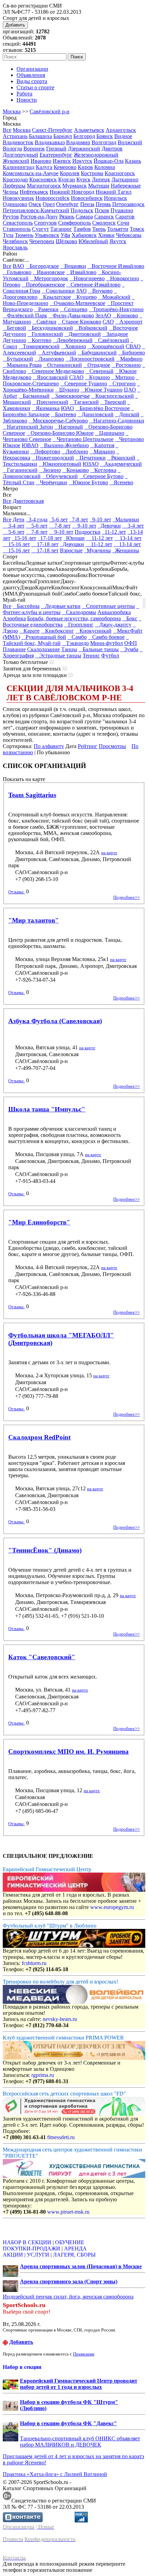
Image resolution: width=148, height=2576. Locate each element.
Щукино (67, 390)
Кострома (92, 173)
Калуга (44, 167)
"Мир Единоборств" (39, 1222)
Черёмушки (51, 482)
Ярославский (50, 377)
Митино (123, 377)
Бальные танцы (99, 649)
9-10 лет (100, 519)
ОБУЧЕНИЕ (70, 2242)
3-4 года (37, 519)
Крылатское (55, 297)
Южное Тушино (102, 390)
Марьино (102, 451)
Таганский (84, 402)
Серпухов (45, 223)
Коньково (76, 470)
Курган (67, 179)
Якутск (118, 241)
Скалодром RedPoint (39, 1437)
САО (108, 322)
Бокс (130, 618)
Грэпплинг (79, 625)
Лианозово (49, 359)
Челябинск (15, 241)
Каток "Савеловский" (42, 1657)
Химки (106, 235)
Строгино (122, 383)
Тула (8, 235)
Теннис (91, 656)
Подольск (82, 210)
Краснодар (15, 179)
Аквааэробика (114, 612)
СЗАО (76, 377)
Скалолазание (44, 649)
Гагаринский (20, 470)
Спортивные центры (108, 606)
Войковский (91, 328)
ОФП (131, 643)
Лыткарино (125, 179)
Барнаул (63, 136)
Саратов (125, 217)
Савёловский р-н (50, 111)
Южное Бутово (88, 482)
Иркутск (82, 161)
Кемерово (65, 167)
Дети (19, 519)
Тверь (99, 229)
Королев (70, 173)
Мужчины (97, 550)
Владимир (78, 142)
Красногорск (120, 173)
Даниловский (96, 414)
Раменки (46, 309)
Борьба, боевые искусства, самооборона (74, 618)
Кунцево (84, 297)
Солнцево (74, 309)
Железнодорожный (96, 155)
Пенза (87, 204)
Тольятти (118, 229)
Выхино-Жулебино (64, 445)
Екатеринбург (56, 155)
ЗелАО (103, 315)
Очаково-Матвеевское (77, 303)
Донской (127, 414)
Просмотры (112, 746)
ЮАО (67, 408)
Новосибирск (87, 198)
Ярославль (15, 247)
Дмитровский (83, 334)
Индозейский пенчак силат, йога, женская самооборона (68, 2297)
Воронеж (34, 149)
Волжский (130, 142)
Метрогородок (49, 278)
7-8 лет (79, 519)
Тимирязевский (39, 346)
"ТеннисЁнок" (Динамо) (45, 1550)
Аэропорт (129, 322)
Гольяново (17, 272)
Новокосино (123, 278)
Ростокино (126, 365)
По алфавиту (49, 746)
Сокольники (58, 291)
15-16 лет (24, 538)
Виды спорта (32, 81)
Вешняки (73, 266)
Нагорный (69, 427)
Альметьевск (89, 130)
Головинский (45, 334)
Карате (29, 631)
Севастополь (18, 223)
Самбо (77, 637)
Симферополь (75, 223)
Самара (84, 217)
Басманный (34, 396)
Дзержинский (84, 149)
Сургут (40, 229)
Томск (137, 229)
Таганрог (61, 229)
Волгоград (104, 142)
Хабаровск (84, 235)
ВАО (18, 266)
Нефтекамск (34, 192)
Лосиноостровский (90, 359)
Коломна (105, 167)
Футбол (110, 656)
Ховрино (73, 346)
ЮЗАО (91, 464)
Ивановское (49, 272)
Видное (123, 136)
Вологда (12, 149)
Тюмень (24, 235)
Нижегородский (53, 458)
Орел (49, 204)
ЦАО (130, 390)
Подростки (88, 532)
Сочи (123, 223)
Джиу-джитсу (113, 625)
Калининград (19, 167)
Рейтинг (88, 746)
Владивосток (18, 142)
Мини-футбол (107, 643)
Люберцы (14, 186)
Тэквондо (75, 643)
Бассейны (26, 606)
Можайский (114, 297)
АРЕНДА (75, 2249)
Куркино (97, 377)
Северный (99, 371)
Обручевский (60, 476)
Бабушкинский (97, 353)
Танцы (69, 649)
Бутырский (18, 359)
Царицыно (110, 433)
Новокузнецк (18, 198)
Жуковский (16, 161)
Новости (27, 100)
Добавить (15, 25)
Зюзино (50, 470)
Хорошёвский (106, 346)
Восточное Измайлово (116, 266)
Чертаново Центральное (83, 439)
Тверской (113, 402)
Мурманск (75, 186)
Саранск (104, 217)
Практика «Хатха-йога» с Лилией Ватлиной (55, 2474)
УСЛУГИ (38, 2255)
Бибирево (131, 353)
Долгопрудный (20, 155)
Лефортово (45, 451)
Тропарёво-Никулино (116, 309)
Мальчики (126, 519)
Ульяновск (47, 235)
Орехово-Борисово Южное (60, 433)
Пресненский (50, 402)
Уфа (65, 235)
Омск (35, 204)
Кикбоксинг (57, 631)
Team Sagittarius (32, 795)
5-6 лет (58, 519)
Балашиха (40, 136)
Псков (102, 210)
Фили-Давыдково (71, 315)
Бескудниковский (50, 328)
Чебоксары (129, 235)
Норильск (115, 198)
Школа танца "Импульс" (47, 1109)
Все (7, 130)
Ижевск (62, 161)
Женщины (126, 550)
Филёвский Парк (25, 315)
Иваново (41, 161)
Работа (24, 94)
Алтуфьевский (57, 353)
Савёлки (44, 322)
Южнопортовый (60, 464)
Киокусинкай (93, 631)
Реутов (11, 217)
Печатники (91, 458)
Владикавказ (50, 142)
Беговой (14, 328)
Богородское (42, 266)
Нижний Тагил (114, 192)
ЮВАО (30, 445)
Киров (85, 167)
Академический (121, 464)
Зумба (129, 649)
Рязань (67, 217)
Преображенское (43, 285)
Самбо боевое (106, 637)
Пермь (103, 204)
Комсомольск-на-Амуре (31, 173)
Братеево (64, 414)
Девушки (72, 544)
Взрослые (71, 550)
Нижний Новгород (72, 192)
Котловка (103, 470)
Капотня (102, 445)
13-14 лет (128, 538)
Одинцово (15, 204)
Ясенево (121, 482)
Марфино (129, 359)
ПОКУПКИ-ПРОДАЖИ (31, 2249)
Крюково (125, 315)
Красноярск (43, 179)
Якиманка (46, 408)
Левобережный (73, 340)
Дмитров (112, 149)
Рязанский (121, 458)
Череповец (42, 241)
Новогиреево (87, 278)
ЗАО (81, 291)
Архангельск (121, 130)
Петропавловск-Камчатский (36, 210)
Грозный (56, 149)
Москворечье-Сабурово (58, 421)
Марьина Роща (22, 365)
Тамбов (82, 229)
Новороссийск (52, 198)
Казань (133, 161)
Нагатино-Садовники (117, 421)
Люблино (75, 451)
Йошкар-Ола (109, 161)
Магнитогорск (44, 186)
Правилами (84, 2354)
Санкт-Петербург (52, 130)
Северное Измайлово (93, 285)
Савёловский (112, 340)
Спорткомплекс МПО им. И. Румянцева (68, 1752)
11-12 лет (114, 532)
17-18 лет (50, 538)
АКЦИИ (13, 2255)
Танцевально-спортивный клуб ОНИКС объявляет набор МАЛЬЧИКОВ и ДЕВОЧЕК (80, 2442)
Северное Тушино (84, 383)
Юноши (74, 538)
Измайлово (81, 272)
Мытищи (99, 186)
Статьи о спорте (35, 87)
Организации (32, 69)
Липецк (101, 179)
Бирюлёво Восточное (103, 408)
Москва (12, 111)
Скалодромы (79, 612)
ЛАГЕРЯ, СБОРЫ (74, 2255)
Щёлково (66, 241)
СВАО (133, 346)
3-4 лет (14, 526)
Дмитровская (28, 501)
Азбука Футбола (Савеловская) (55, 1021)
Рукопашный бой (44, 637)
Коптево (39, 340)
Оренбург (67, 204)
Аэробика (14, 618)
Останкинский (62, 365)
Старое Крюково (80, 322)
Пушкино (122, 210)
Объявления (31, 75)
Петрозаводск (128, 204)
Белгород (84, 136)
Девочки (109, 526)
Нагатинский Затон (28, 427)
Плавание (14, 649)
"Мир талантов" (34, 920)
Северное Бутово (101, 476)
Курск (83, 179)
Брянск (105, 136)
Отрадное (97, 365)
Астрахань (15, 136)
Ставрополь (17, 229)
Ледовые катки (61, 606)
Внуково (100, 291)
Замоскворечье (70, 396)
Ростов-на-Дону (39, 217)
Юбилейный (93, 241)
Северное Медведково (56, 371)
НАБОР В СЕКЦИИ (27, 2242)
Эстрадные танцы (58, 656)
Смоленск (104, 223)
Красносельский (113, 396)
